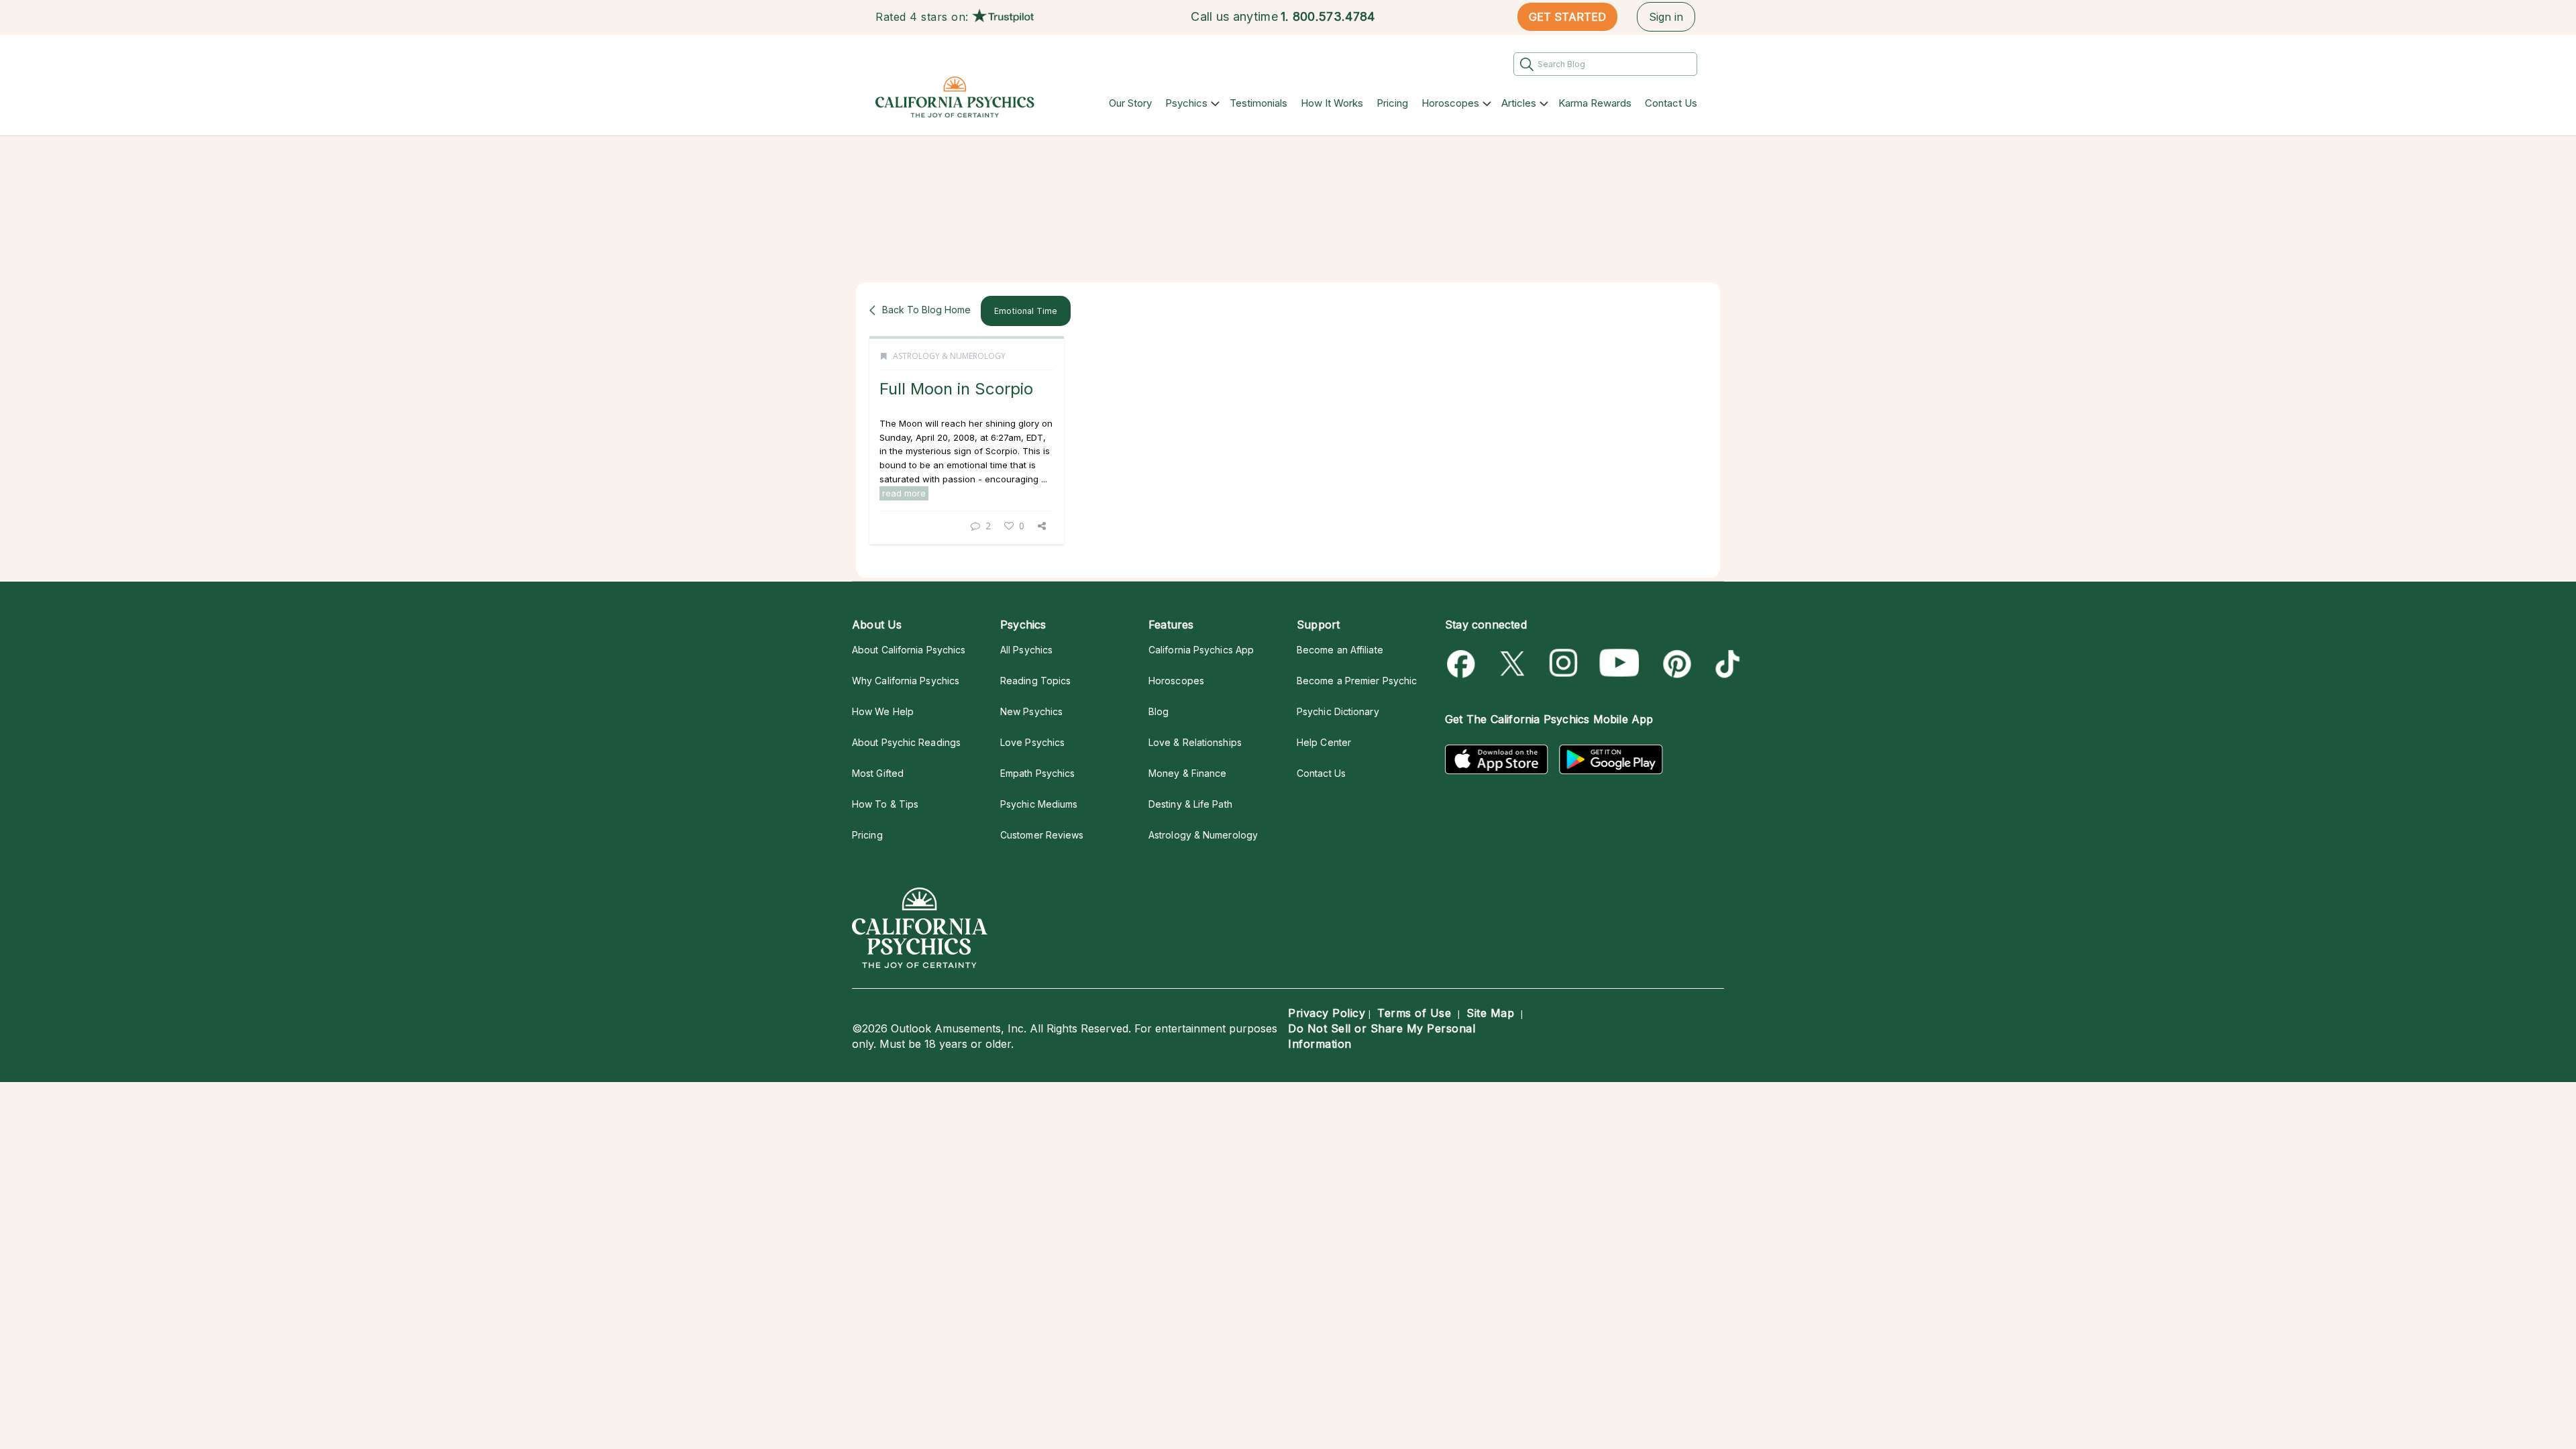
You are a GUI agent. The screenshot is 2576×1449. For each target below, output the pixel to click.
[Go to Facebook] (1463, 664)
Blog (1159, 711)
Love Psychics (1032, 742)
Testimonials (1258, 103)
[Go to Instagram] (1564, 664)
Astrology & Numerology (949, 356)
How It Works (1332, 103)
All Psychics (1026, 650)
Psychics (1186, 103)
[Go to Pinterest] (1675, 664)
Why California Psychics (906, 681)
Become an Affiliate (1340, 650)
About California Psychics (909, 650)
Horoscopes (1450, 103)
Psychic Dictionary (1338, 711)
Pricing (1392, 103)
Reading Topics (1035, 681)
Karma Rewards (1595, 103)
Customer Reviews (1042, 835)
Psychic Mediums (1039, 804)
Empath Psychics (1037, 773)
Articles (1519, 103)
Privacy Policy (1327, 1013)
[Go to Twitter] (1514, 664)
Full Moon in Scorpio (956, 389)
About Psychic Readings (906, 742)
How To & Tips (885, 804)
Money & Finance (1187, 773)
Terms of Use (1414, 1013)
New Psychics (1031, 711)
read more (904, 493)
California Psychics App (1201, 650)
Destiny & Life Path (1190, 804)
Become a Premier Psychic (1357, 681)
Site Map (1490, 1013)
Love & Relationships (1195, 742)
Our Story (1130, 103)
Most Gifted (878, 773)
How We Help (883, 711)
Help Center (1324, 742)
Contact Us (1671, 103)
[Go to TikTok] (1725, 664)
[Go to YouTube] (1619, 664)
